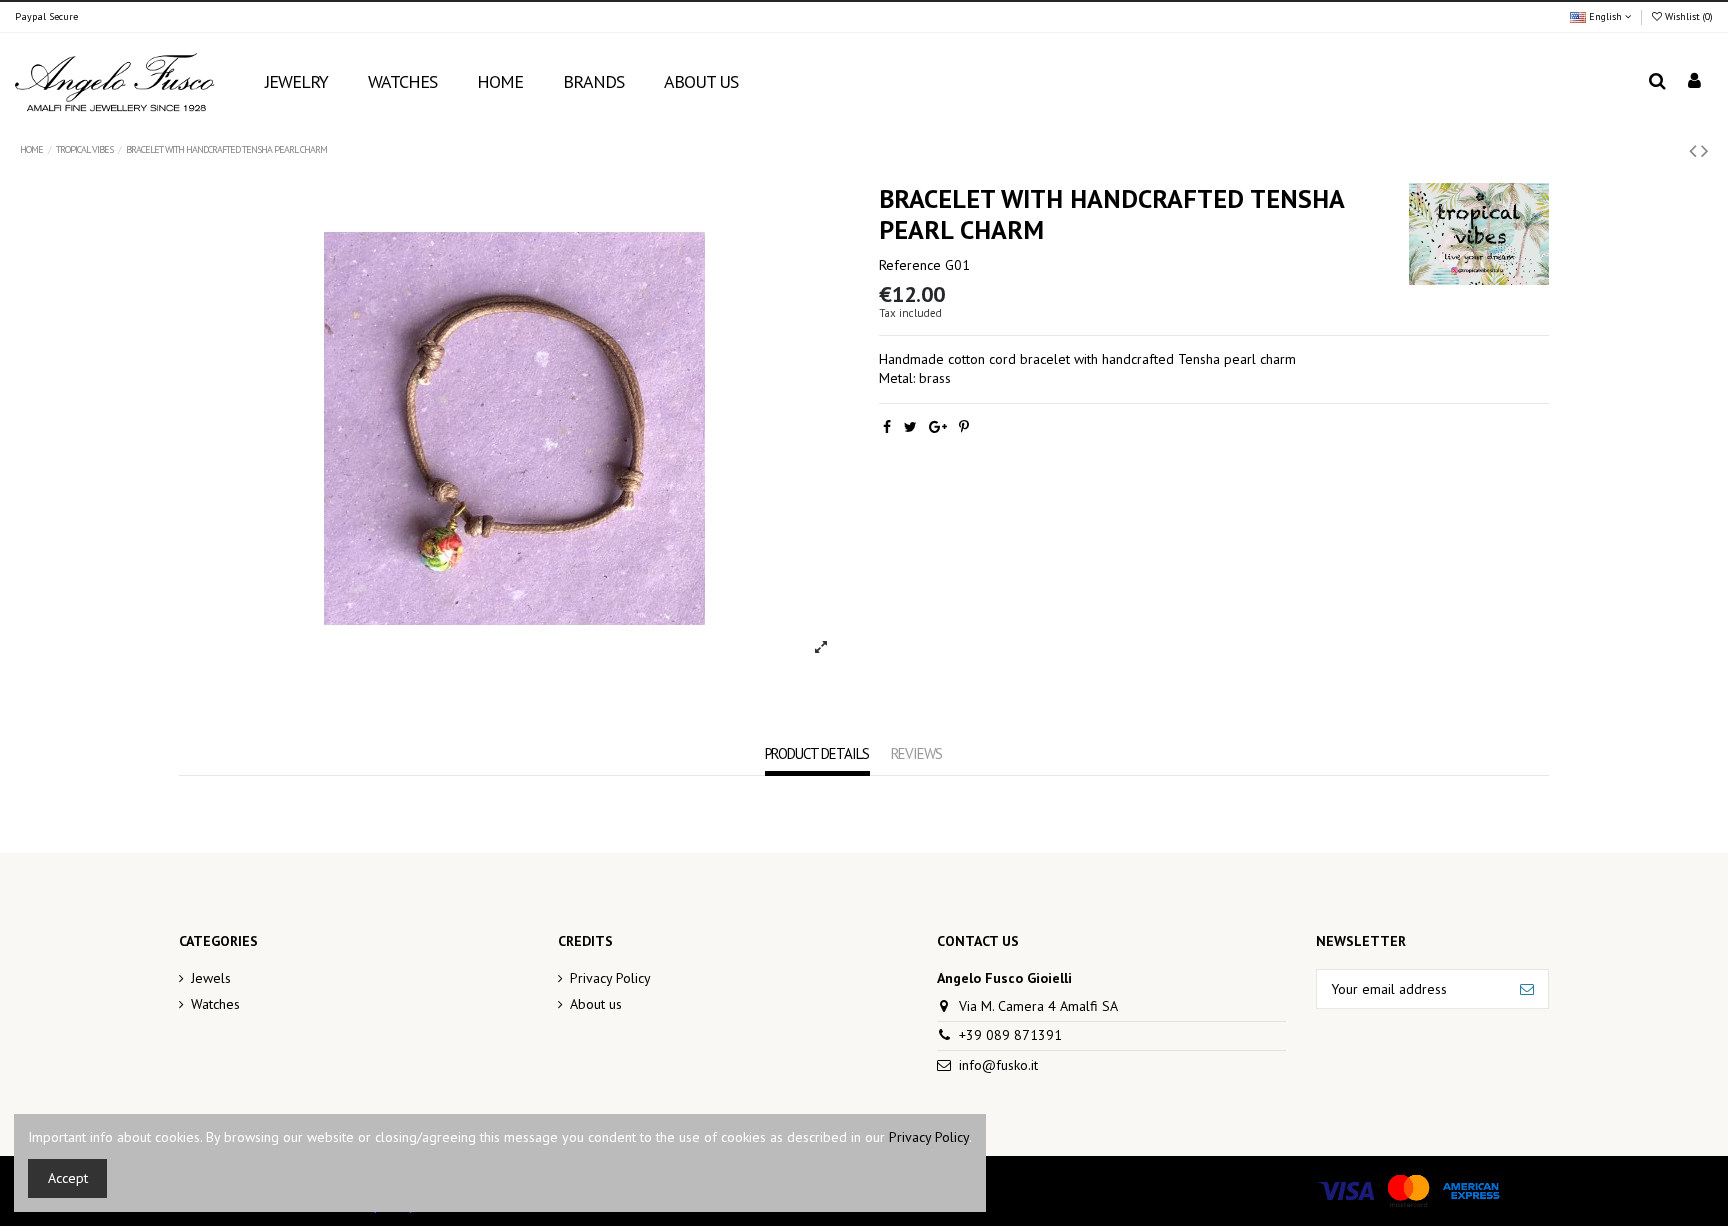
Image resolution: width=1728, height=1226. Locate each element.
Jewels (211, 978)
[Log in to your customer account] (1694, 82)
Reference (910, 265)
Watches (215, 1004)
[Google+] (938, 427)
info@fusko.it (998, 1065)
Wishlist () (1687, 16)
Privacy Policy (610, 978)
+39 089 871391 (1010, 1035)
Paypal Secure (46, 16)
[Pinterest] (964, 427)
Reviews (917, 753)
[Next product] (1704, 150)
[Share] (887, 427)
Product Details (817, 753)
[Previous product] (1695, 150)
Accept (68, 1178)
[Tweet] (910, 427)
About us (596, 1004)
